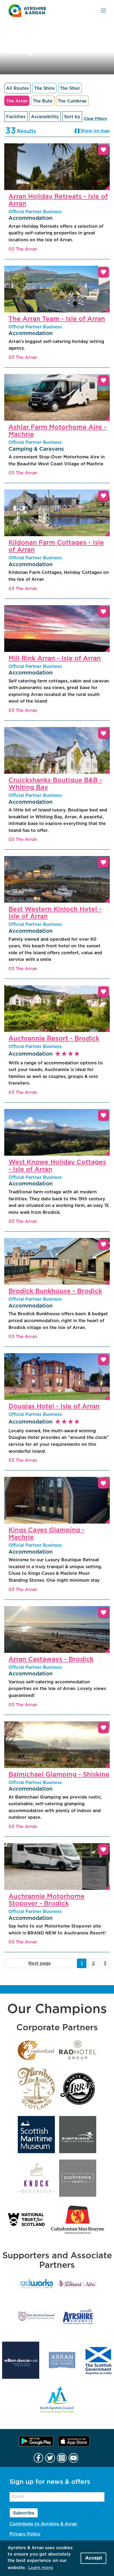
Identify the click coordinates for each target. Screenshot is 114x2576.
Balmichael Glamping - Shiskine (59, 1775)
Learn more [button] (41, 2568)
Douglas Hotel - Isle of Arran (54, 1407)
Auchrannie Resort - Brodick (54, 1039)
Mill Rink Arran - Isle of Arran (55, 659)
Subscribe (24, 2513)
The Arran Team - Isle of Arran (57, 319)
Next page (40, 1963)
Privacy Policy (25, 2534)
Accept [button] (94, 2558)
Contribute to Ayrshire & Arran (43, 2524)
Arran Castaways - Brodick (51, 1659)
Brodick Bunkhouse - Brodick (55, 1291)
